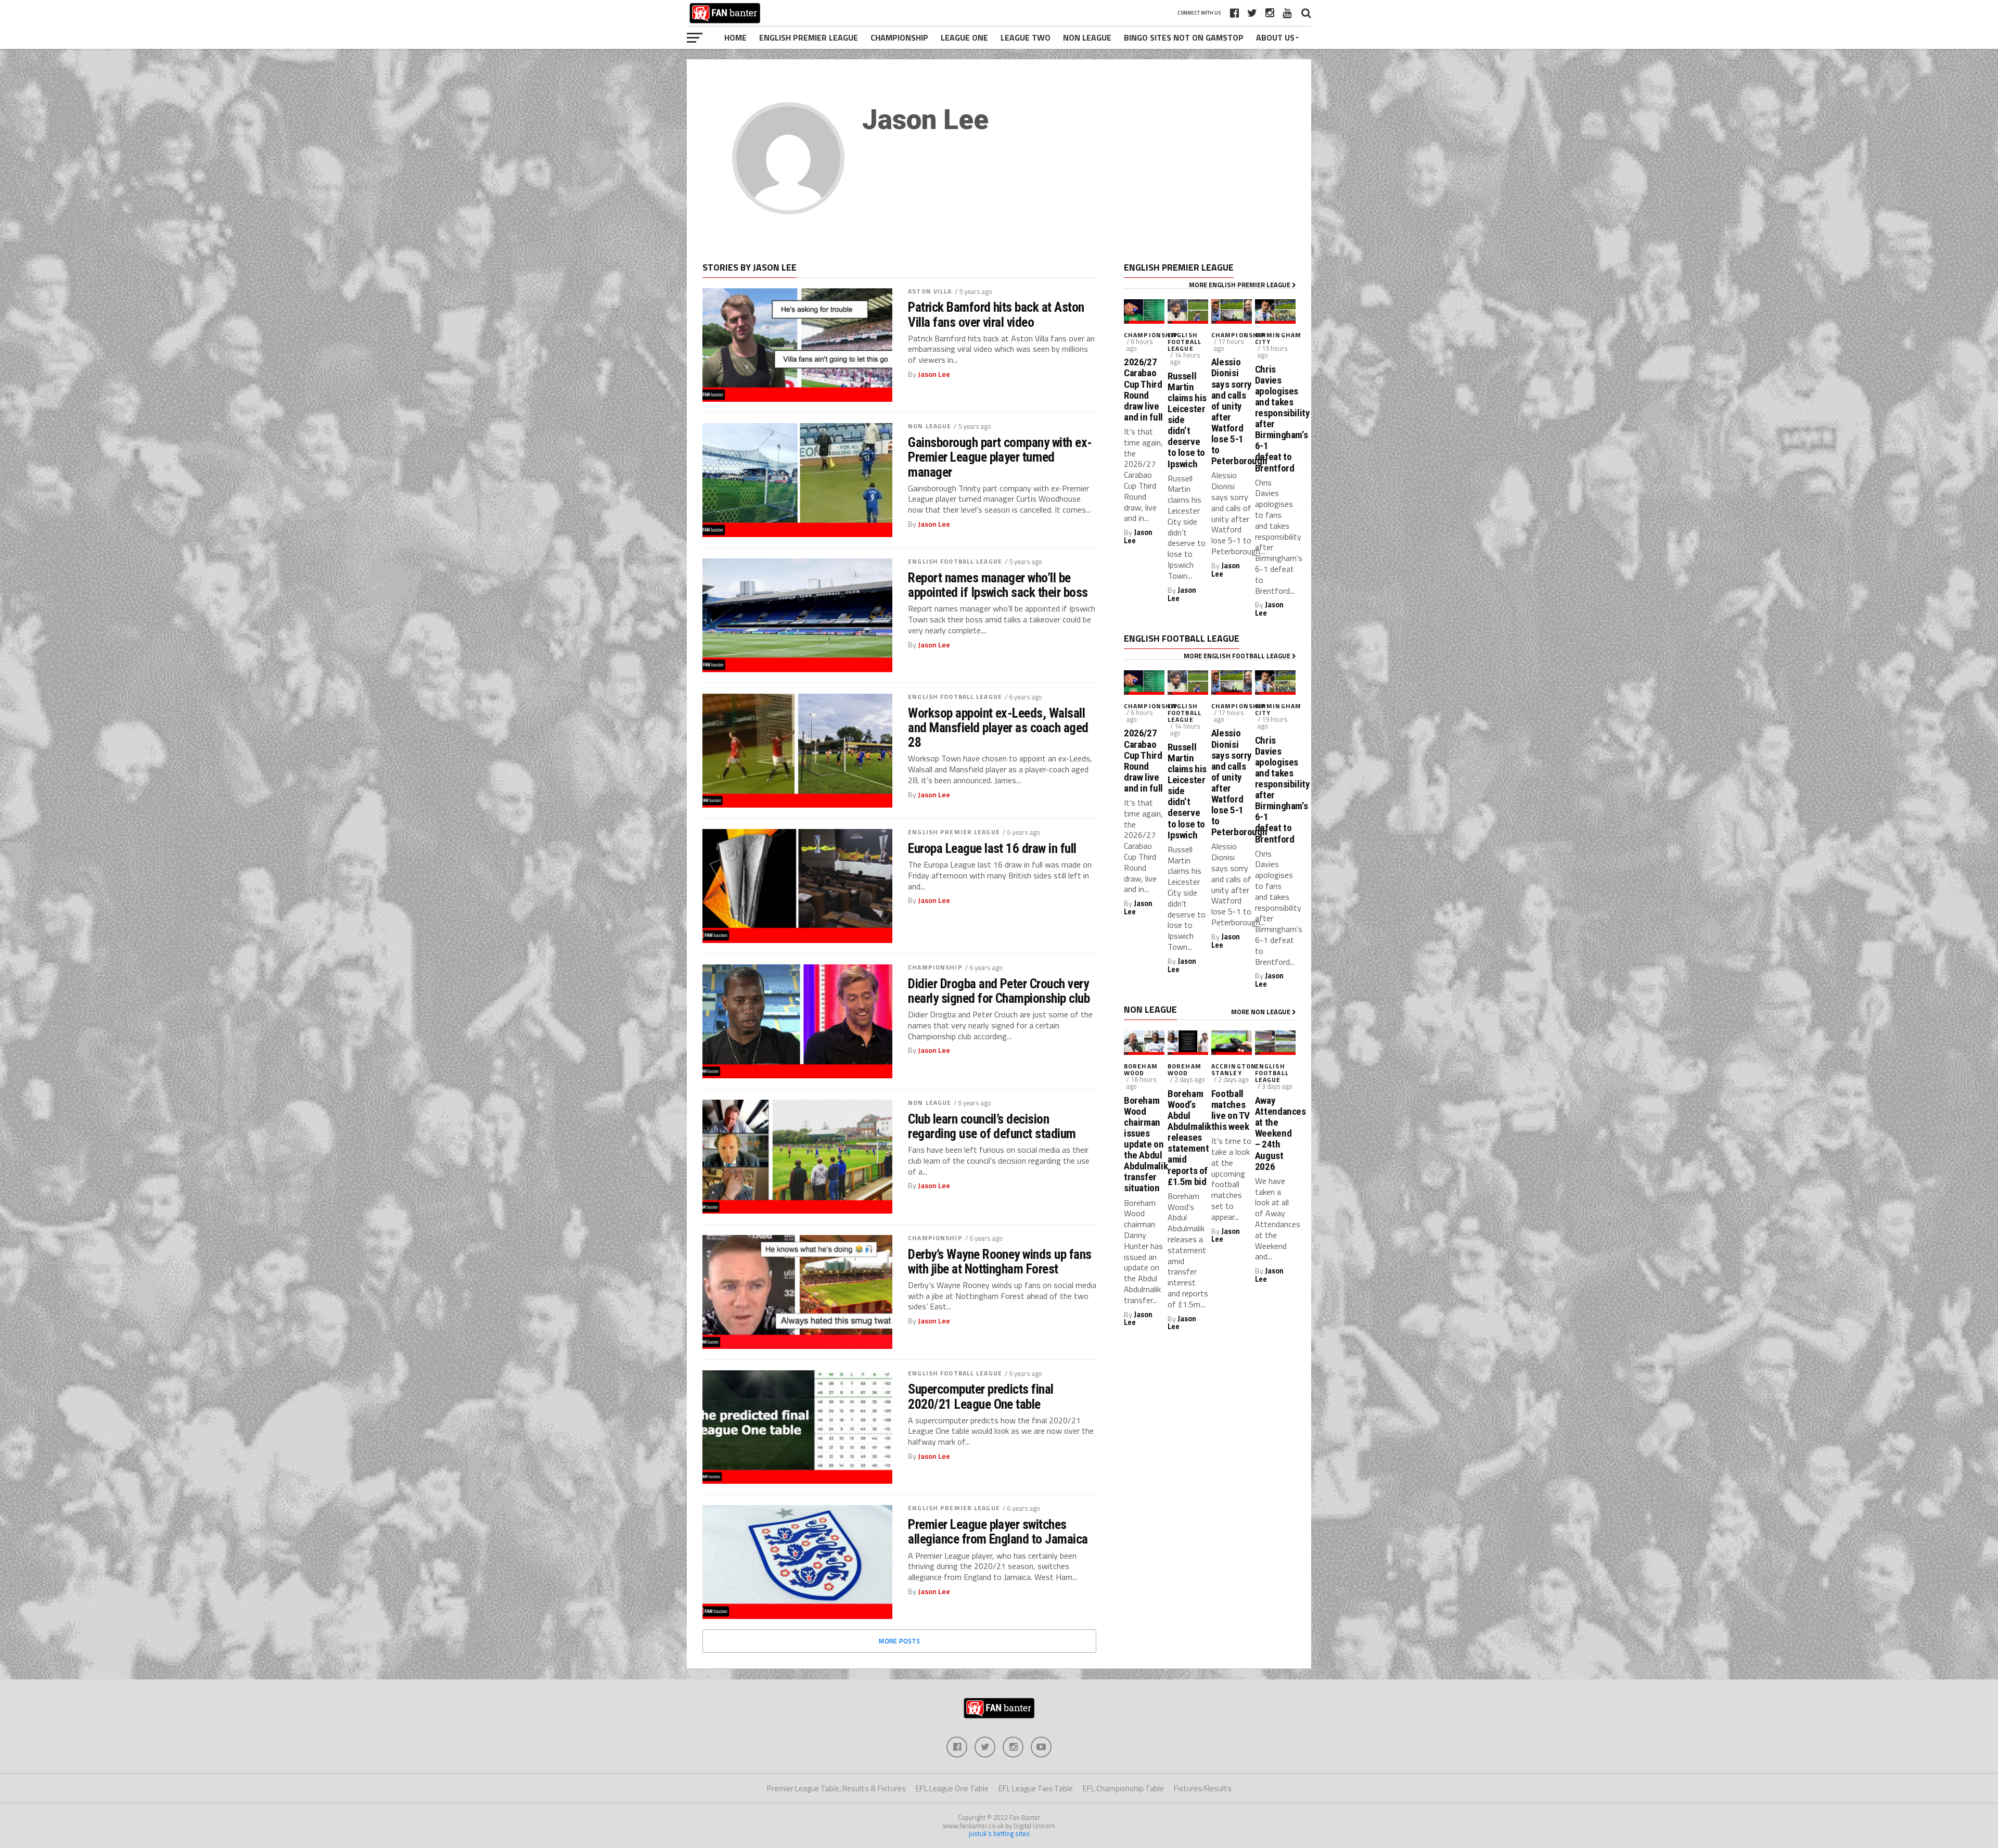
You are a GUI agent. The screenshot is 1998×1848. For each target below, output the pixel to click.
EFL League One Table (952, 1788)
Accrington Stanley (1234, 1069)
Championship (899, 37)
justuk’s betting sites (999, 1833)
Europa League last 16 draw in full (992, 848)
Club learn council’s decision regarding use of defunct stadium (992, 1126)
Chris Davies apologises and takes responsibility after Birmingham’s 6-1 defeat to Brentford (1275, 419)
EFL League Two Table (1036, 1788)
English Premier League (809, 37)
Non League (1087, 37)
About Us (1275, 37)
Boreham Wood (1141, 1069)
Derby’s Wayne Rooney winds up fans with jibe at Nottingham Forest (1000, 1261)
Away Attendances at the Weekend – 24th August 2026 (1275, 1133)
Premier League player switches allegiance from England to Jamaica (998, 1532)
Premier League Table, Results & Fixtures (836, 1788)
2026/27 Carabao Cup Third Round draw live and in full (1143, 390)
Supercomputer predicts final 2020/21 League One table (981, 1396)
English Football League (955, 561)
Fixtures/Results (1203, 1788)
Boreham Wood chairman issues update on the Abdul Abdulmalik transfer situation (1144, 1144)
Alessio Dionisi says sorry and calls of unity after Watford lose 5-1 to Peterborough (1232, 411)
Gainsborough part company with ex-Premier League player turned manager (1000, 457)
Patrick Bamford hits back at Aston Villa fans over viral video (996, 314)
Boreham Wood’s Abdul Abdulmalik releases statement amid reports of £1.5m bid (1188, 1138)
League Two (1026, 37)
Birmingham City (1278, 338)
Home (735, 37)
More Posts (899, 1641)
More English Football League (1238, 656)
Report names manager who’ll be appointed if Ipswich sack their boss (998, 585)
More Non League (1261, 1012)
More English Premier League (1240, 285)
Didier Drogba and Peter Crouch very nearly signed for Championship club (999, 991)
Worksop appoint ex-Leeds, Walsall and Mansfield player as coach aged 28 (998, 728)
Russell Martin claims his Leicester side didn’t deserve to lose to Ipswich (1187, 420)
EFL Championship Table (1123, 1788)
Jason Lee (934, 374)
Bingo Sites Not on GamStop (1184, 37)
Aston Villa (930, 291)
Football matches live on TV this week (1231, 1110)
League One (964, 37)
